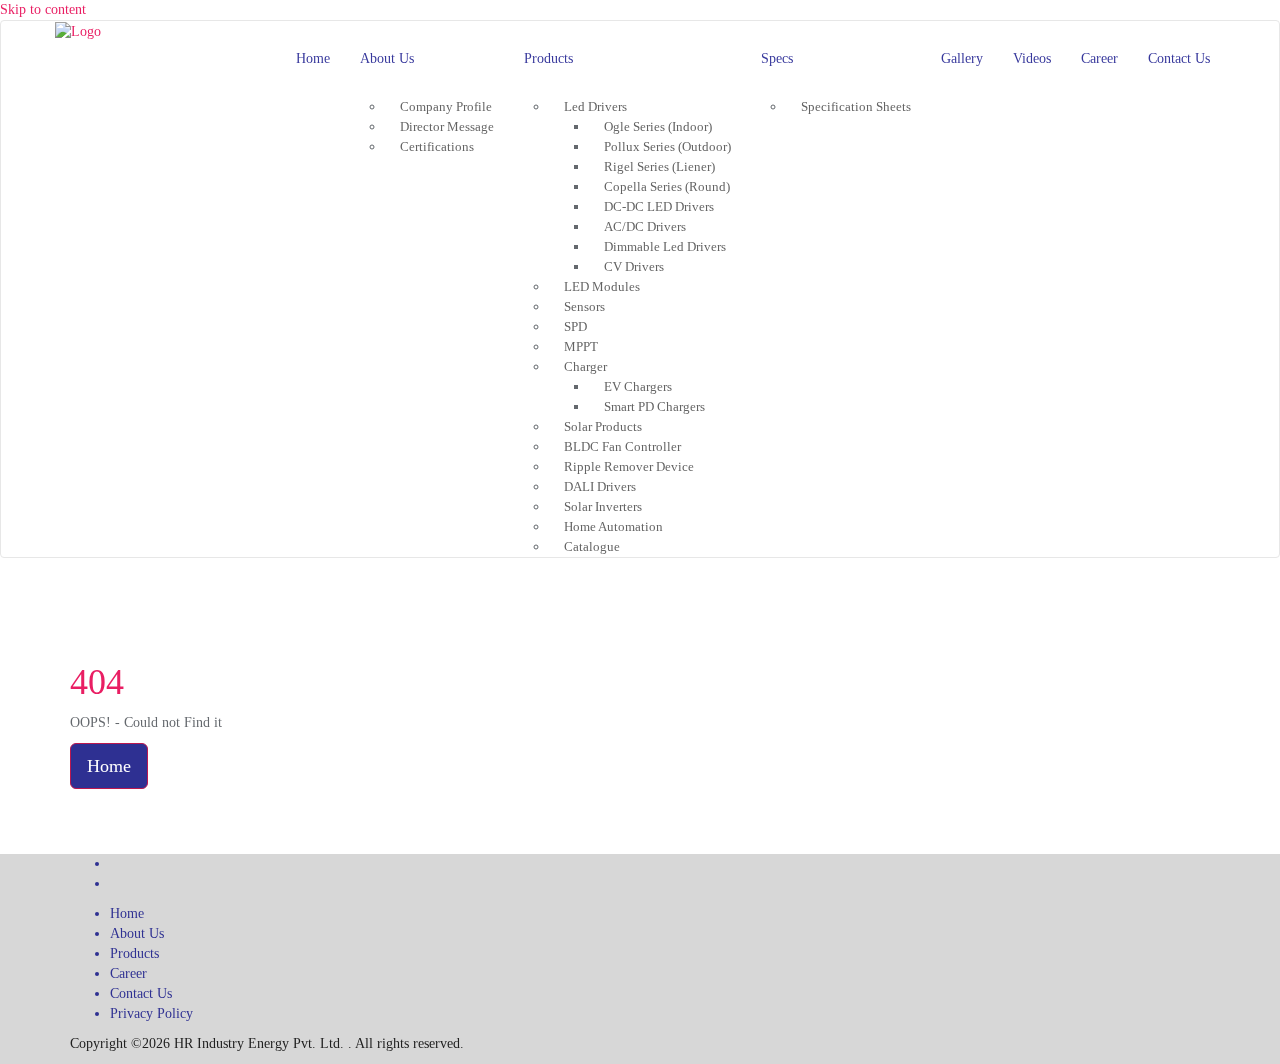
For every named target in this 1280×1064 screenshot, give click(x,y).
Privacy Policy (151, 1013)
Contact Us (141, 993)
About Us (137, 933)
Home (109, 766)
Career (128, 973)
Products (134, 953)
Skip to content (43, 9)
